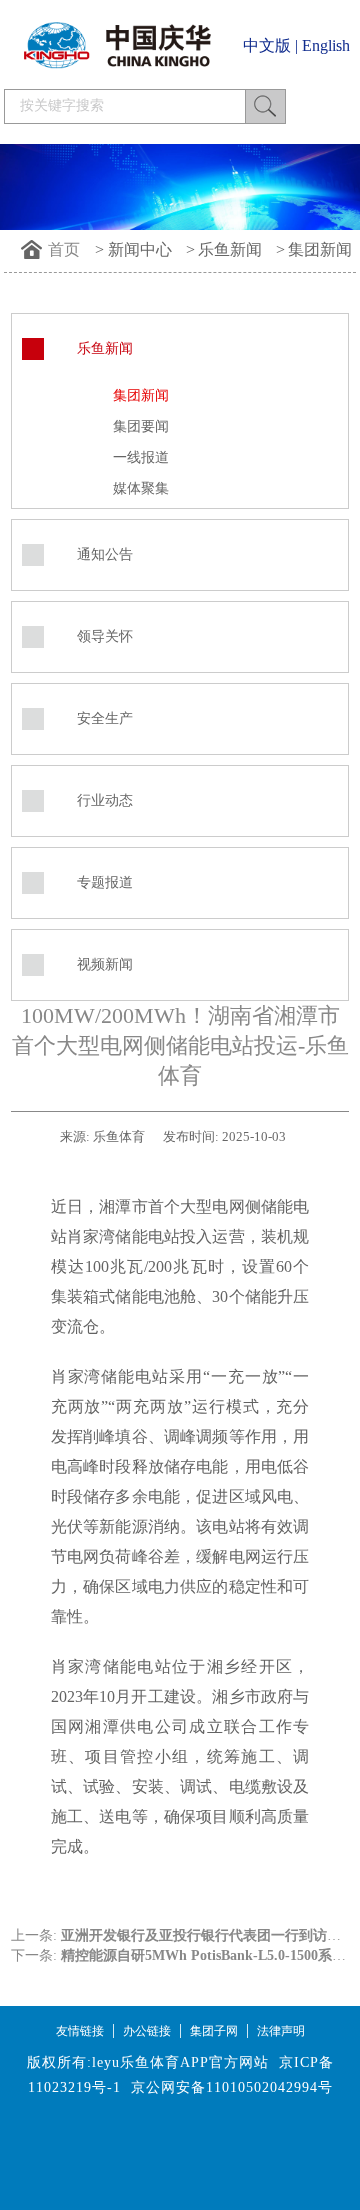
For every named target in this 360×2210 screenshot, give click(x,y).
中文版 (267, 45)
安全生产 (105, 718)
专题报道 (105, 882)
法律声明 (281, 2031)
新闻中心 (140, 249)
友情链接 (80, 2031)
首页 (64, 249)
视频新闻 (105, 964)
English (326, 45)
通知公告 (105, 554)
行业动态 (105, 800)
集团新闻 (320, 249)
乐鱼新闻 (230, 249)
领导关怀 (105, 636)
